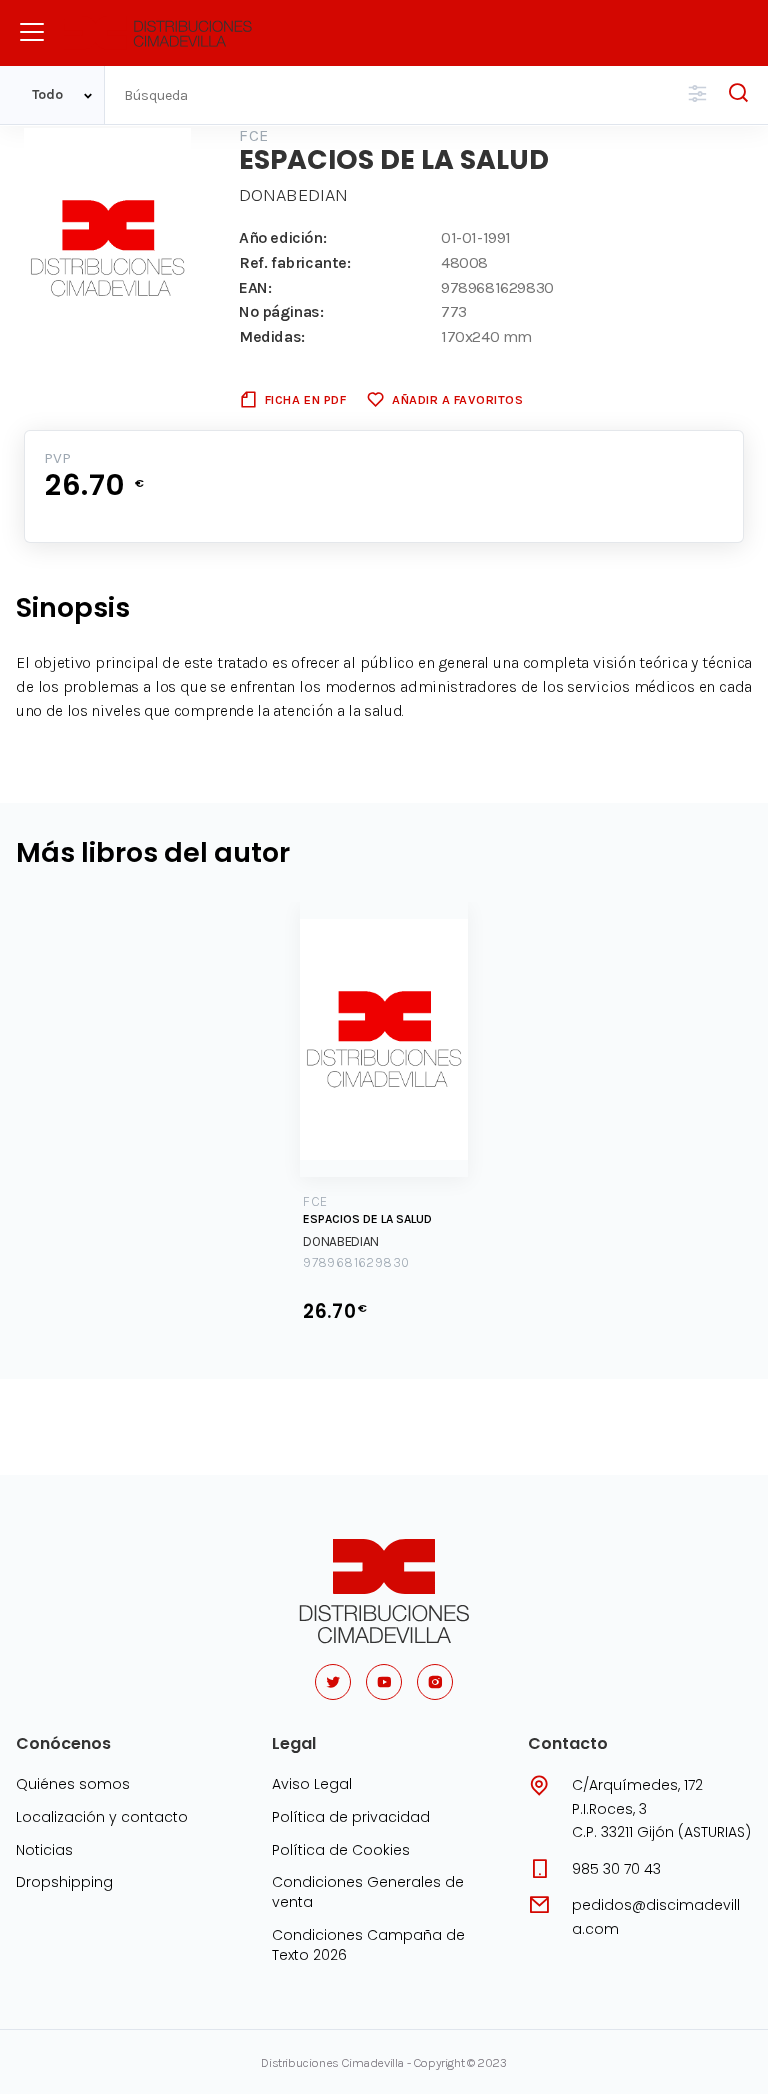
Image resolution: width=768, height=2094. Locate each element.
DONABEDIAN (293, 195)
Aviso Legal (312, 1784)
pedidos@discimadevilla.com (656, 1917)
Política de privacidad (351, 1817)
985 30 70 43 (616, 1869)
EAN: (255, 287)
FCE (253, 135)
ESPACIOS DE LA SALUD (367, 1219)
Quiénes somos (73, 1784)
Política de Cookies (341, 1850)
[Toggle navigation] (32, 32)
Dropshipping (64, 1882)
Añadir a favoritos (457, 399)
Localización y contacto (102, 1817)
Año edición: (282, 237)
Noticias (44, 1850)
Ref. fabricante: (295, 262)
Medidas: (272, 336)
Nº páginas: (281, 311)
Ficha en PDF (305, 399)
